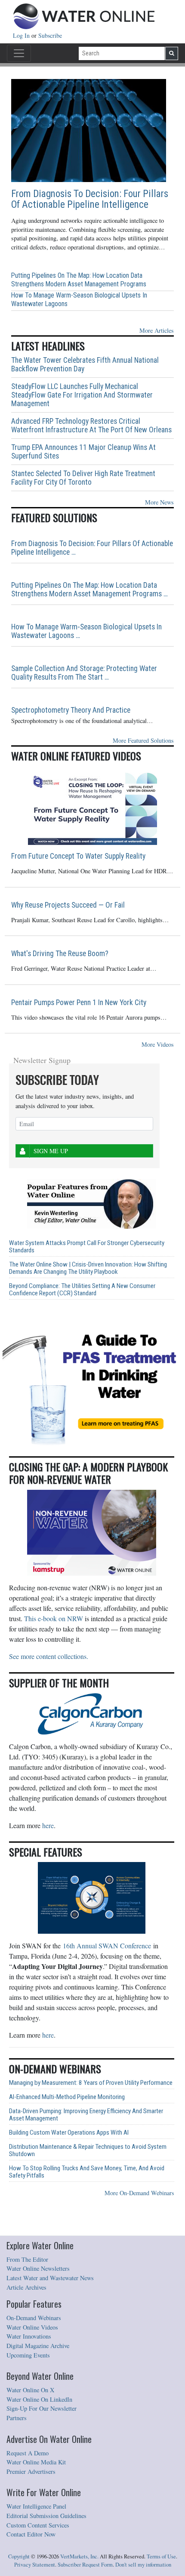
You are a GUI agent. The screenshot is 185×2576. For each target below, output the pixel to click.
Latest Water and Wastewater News (50, 2278)
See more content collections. (49, 1656)
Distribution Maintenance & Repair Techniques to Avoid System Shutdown (88, 2151)
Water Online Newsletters (38, 2268)
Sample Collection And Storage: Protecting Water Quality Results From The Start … (84, 673)
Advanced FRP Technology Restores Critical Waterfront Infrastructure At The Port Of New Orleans (91, 425)
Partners (17, 2418)
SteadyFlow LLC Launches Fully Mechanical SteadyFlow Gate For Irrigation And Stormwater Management (82, 395)
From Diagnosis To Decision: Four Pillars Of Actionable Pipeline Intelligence (90, 199)
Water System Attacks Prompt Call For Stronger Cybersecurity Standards (87, 1247)
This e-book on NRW (54, 1618)
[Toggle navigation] (19, 53)
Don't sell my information (143, 2565)
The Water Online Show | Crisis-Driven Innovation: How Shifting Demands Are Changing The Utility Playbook (88, 1268)
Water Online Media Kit (36, 2462)
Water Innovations (29, 2336)
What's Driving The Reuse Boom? (60, 954)
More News (159, 502)
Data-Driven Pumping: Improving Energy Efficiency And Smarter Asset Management (86, 2115)
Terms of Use (161, 2556)
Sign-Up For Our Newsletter (42, 2408)
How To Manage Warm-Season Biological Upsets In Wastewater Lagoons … (86, 631)
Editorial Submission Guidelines (46, 2516)
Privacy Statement (35, 2565)
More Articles (157, 330)
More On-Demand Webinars (139, 2193)
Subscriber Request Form (85, 2565)
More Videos (158, 1044)
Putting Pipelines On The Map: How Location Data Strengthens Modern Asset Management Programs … (89, 589)
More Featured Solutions (143, 740)
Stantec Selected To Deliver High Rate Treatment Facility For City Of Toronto (83, 478)
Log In (22, 35)
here (48, 1825)
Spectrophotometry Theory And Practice (71, 710)
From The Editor (27, 2259)
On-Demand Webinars (34, 2318)
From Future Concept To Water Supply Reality (78, 856)
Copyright (19, 2556)
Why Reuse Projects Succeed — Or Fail (68, 905)
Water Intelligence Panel (36, 2506)
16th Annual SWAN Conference (107, 1946)
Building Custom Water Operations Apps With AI (69, 2133)
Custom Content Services (38, 2525)
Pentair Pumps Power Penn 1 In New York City (79, 1002)
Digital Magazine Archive (38, 2346)
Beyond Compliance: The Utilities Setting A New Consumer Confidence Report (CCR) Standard (82, 1290)
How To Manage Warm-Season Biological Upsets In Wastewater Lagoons (79, 299)
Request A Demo (28, 2453)
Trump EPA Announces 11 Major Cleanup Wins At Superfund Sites (83, 452)
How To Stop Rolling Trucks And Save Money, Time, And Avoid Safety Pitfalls (87, 2172)
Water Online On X (30, 2390)
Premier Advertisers (31, 2471)
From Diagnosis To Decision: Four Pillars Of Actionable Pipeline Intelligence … (92, 548)
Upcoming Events (28, 2355)
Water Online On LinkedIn (39, 2399)
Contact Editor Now (31, 2534)
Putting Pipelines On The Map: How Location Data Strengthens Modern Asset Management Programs (79, 280)
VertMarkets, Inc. (79, 2556)
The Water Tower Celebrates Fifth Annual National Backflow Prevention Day (85, 365)
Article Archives (26, 2287)
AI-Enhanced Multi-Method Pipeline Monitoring (67, 2097)
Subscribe (50, 35)
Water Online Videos (32, 2327)
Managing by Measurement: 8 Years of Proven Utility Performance (91, 2083)
